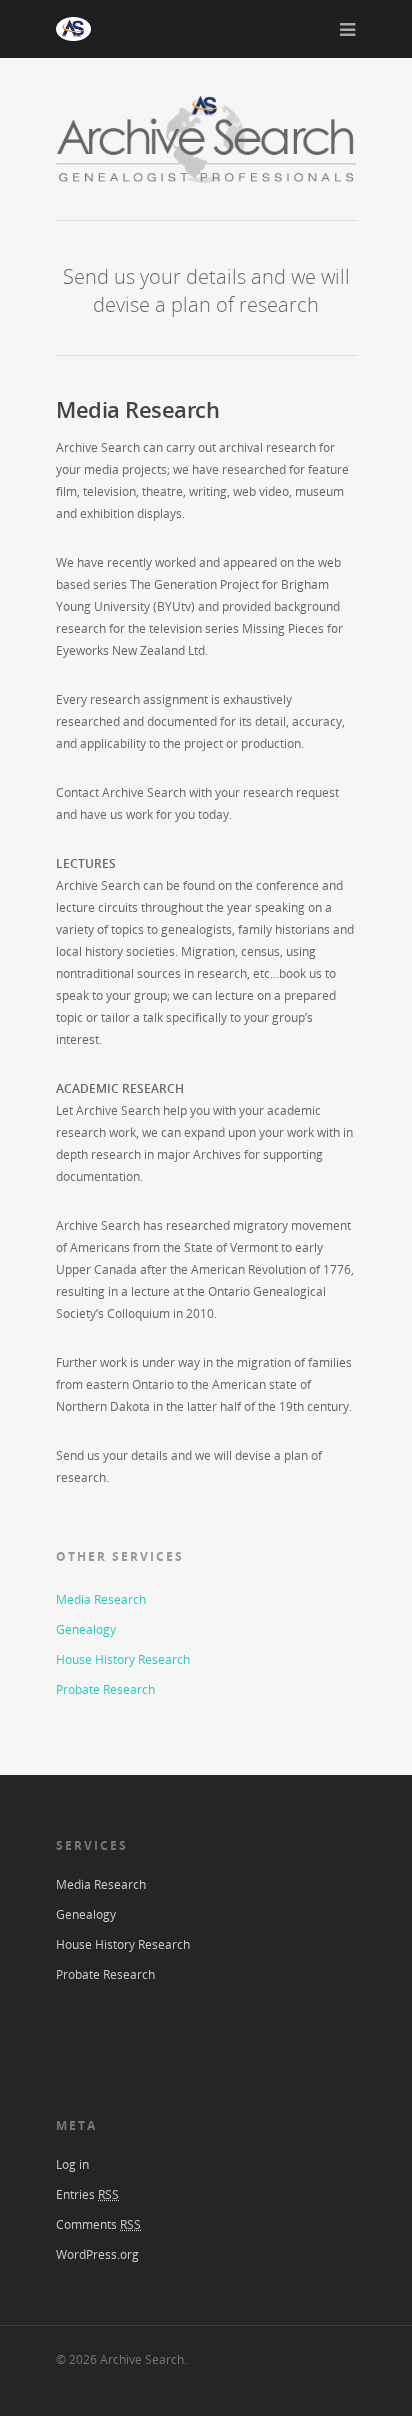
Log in (72, 2164)
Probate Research (105, 1689)
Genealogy (86, 1629)
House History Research (123, 1659)
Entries (87, 2194)
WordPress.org (97, 2254)
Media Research (101, 1599)
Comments (98, 2224)
